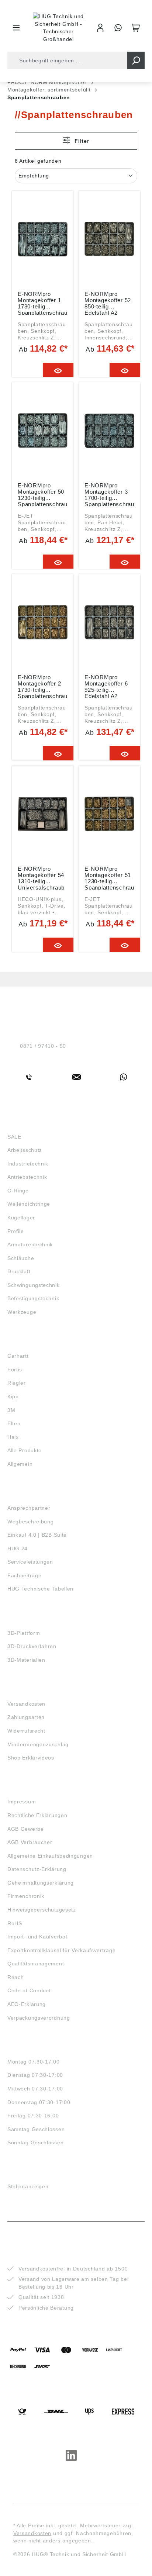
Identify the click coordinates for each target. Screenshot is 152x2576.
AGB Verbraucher (30, 1842)
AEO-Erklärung (27, 2004)
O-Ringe (18, 1191)
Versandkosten (26, 1704)
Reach (16, 1977)
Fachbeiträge (24, 1575)
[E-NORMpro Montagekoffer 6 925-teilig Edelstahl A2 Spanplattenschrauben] (109, 622)
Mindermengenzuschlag (38, 1744)
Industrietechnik (28, 1164)
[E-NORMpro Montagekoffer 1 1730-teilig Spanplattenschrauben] (43, 239)
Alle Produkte (25, 1450)
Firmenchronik (26, 1896)
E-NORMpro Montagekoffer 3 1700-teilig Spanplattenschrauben (109, 494)
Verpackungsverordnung (39, 2018)
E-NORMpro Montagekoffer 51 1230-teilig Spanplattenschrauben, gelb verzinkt (109, 878)
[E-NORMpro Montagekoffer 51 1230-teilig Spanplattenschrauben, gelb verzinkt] (109, 814)
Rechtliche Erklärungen (37, 1815)
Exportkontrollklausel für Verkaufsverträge (61, 1950)
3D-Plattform (24, 1633)
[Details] (58, 370)
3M (11, 1410)
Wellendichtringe (29, 1204)
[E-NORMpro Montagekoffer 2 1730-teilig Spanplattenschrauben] (43, 622)
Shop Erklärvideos (31, 1758)
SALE (14, 1137)
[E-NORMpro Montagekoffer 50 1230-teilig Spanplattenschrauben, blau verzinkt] (43, 431)
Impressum (22, 1802)
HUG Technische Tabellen (40, 1589)
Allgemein (20, 1464)
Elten (14, 1423)
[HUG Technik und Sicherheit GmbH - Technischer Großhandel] (58, 28)
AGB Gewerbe (26, 1829)
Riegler (17, 1383)
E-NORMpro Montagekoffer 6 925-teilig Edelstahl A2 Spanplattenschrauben (109, 686)
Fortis (15, 1370)
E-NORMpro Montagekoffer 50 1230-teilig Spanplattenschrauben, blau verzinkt (43, 494)
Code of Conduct (29, 1990)
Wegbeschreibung (31, 1522)
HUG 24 (18, 1548)
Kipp (13, 1396)
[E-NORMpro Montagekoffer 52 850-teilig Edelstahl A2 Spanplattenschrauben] (109, 239)
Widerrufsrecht (26, 1731)
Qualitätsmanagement (36, 1964)
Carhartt (18, 1356)
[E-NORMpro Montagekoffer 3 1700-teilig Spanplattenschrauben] (109, 431)
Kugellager (21, 1218)
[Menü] (16, 28)
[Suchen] (136, 60)
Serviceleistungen (30, 1562)
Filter (81, 141)
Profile (16, 1231)
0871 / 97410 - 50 (43, 1046)
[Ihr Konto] (100, 28)
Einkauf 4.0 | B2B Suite (37, 1535)
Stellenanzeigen (28, 2186)
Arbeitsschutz (25, 1150)
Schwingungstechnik (34, 1285)
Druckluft (19, 1271)
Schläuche (21, 1258)
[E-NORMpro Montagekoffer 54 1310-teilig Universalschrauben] (43, 814)
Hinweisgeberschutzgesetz (42, 1910)
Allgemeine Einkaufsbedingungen (50, 1856)
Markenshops (29, 1343)
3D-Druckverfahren (32, 1646)
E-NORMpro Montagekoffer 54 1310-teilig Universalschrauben (41, 878)
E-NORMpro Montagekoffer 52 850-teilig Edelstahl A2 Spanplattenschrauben (109, 303)
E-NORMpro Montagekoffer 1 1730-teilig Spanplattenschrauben (43, 303)
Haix (13, 1437)
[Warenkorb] (136, 28)
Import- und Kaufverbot (37, 1937)
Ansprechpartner (29, 1508)
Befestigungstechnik (33, 1298)
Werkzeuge (22, 1312)
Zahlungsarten (26, 1717)
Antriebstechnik (27, 1177)
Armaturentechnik (30, 1244)
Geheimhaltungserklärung (41, 1883)
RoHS (15, 1923)
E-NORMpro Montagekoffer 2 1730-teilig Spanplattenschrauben (43, 686)
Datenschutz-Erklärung (37, 1869)
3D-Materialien (26, 1660)
